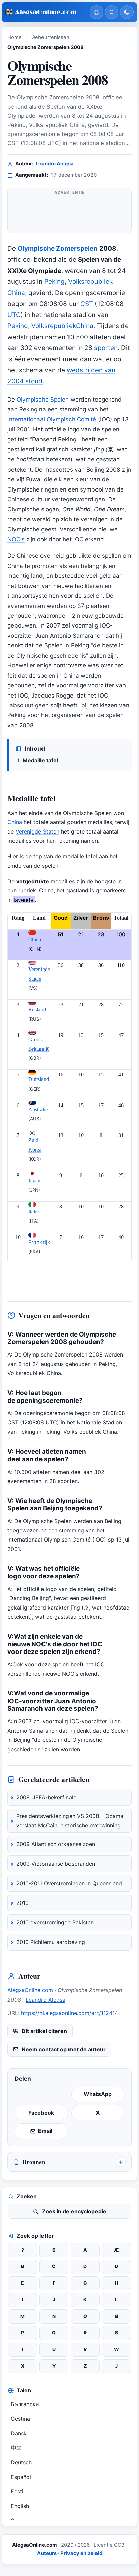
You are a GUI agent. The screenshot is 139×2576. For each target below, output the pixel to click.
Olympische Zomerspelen (58, 248)
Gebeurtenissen (50, 37)
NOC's (16, 539)
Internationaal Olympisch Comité (52, 419)
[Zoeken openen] (112, 12)
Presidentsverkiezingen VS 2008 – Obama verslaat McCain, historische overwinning (70, 1821)
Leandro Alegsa (55, 164)
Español (21, 2477)
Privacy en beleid (81, 2553)
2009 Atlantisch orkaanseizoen (56, 1844)
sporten (106, 348)
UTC (14, 315)
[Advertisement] (69, 213)
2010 (22, 1903)
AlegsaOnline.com (31, 1990)
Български (25, 2404)
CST (87, 304)
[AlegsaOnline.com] (45, 12)
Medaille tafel (40, 760)
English (20, 2506)
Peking (54, 282)
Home (15, 37)
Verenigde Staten (37, 831)
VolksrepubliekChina (62, 326)
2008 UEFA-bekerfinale (46, 1797)
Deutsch (21, 2462)
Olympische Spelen (43, 399)
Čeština (20, 2419)
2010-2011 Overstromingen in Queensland (69, 1883)
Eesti (17, 2491)
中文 (16, 2448)
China (15, 822)
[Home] (96, 12)
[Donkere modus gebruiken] (127, 12)
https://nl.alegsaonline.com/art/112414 (69, 2013)
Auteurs (47, 2553)
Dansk (19, 2433)
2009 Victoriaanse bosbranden (56, 1864)
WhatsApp (98, 2094)
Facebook (41, 2113)
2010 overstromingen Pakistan (55, 1922)
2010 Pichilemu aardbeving (51, 1942)
